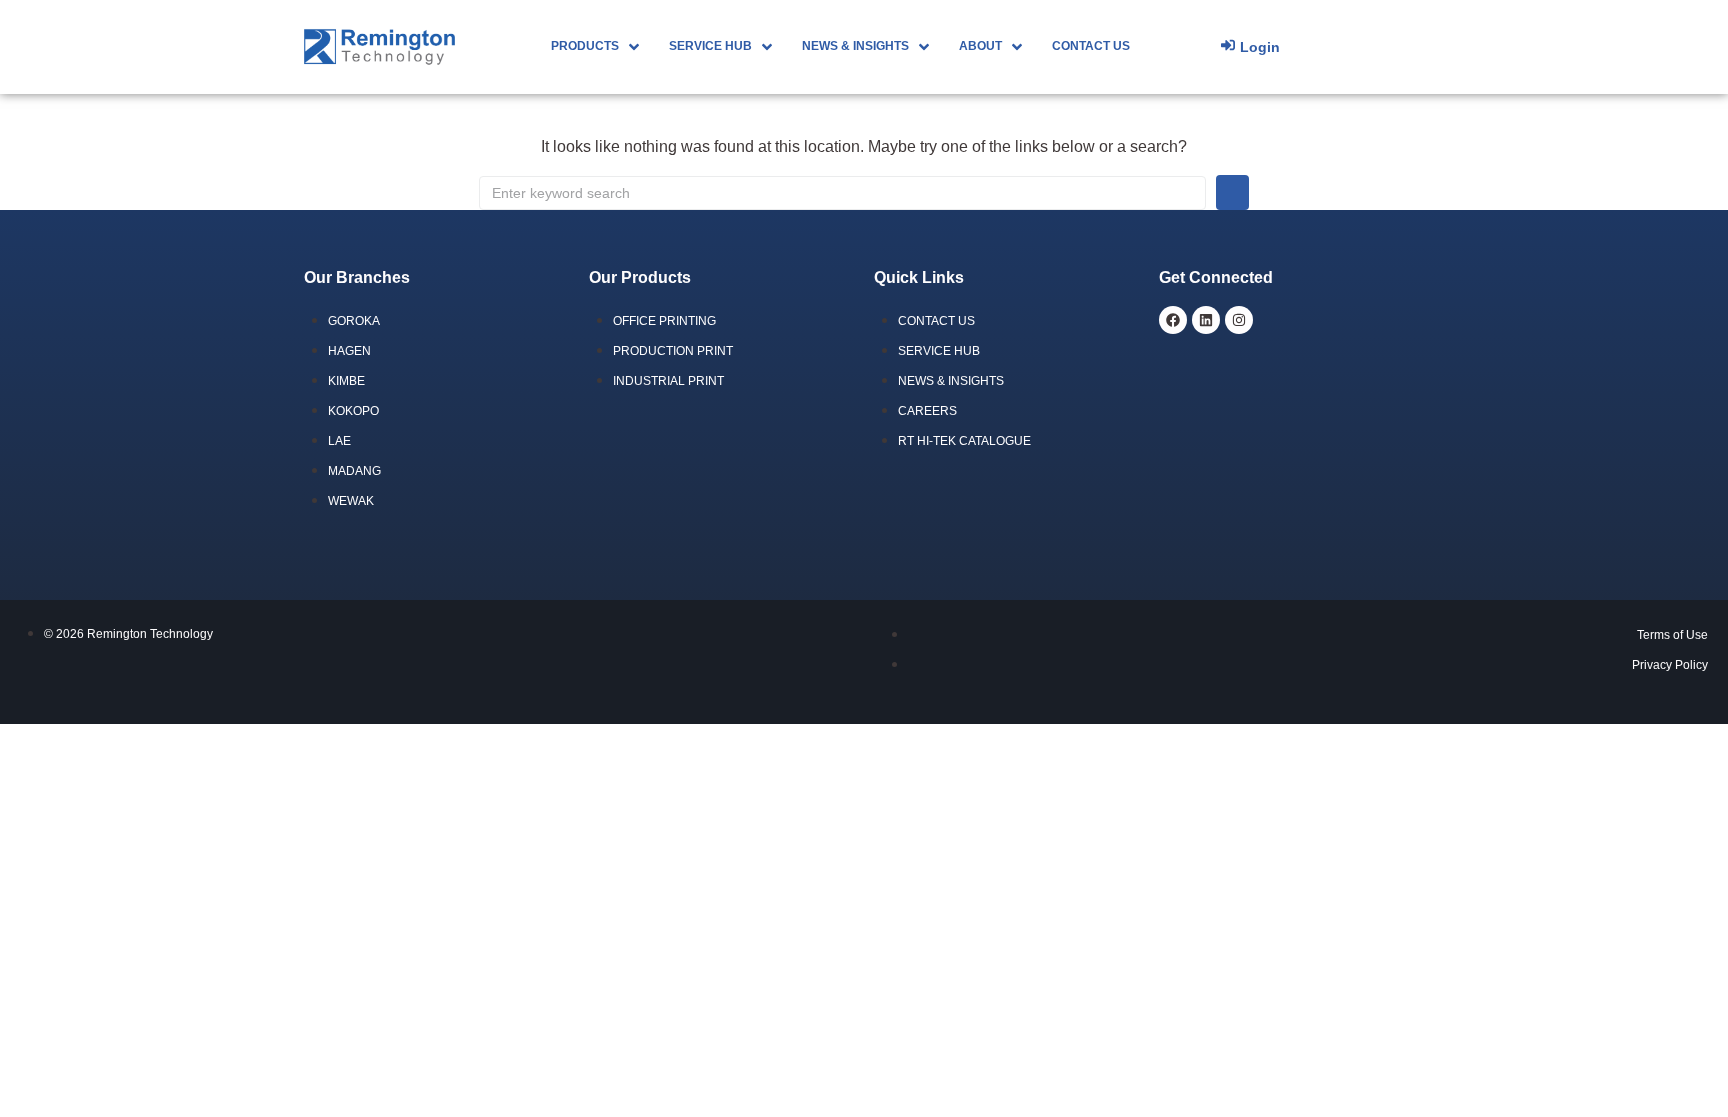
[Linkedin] (1206, 320)
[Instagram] (1239, 320)
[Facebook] (1173, 320)
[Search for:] (842, 193)
